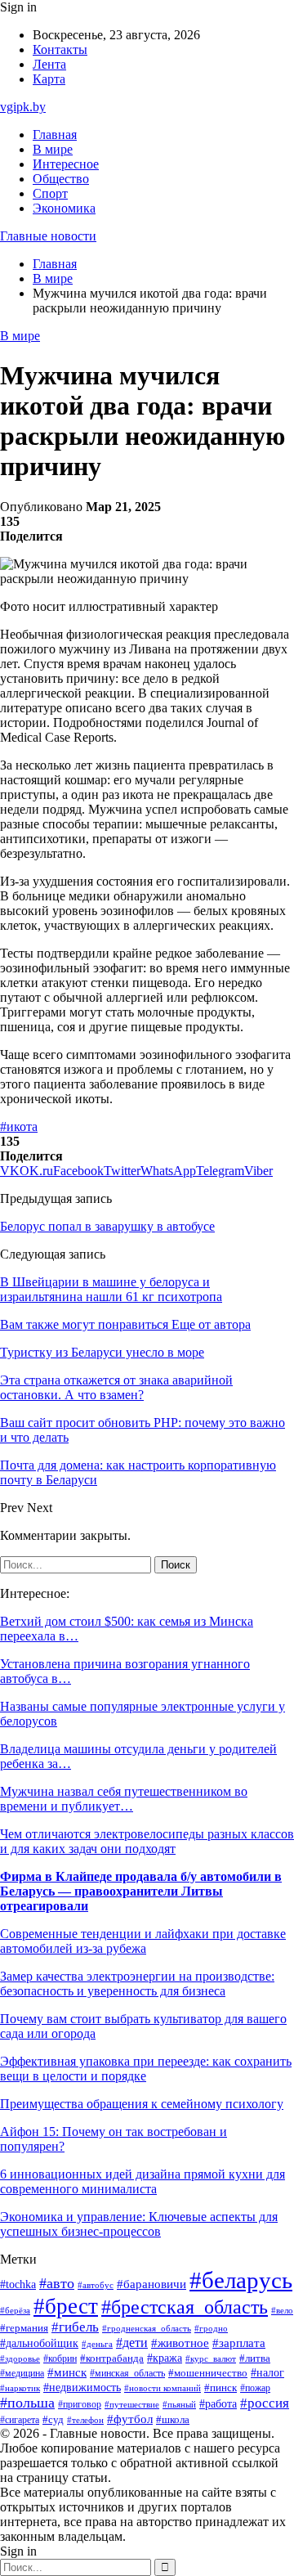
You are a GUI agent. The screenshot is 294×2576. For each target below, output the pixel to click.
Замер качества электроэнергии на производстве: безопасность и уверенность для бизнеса (137, 1984)
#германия (24, 2328)
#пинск (220, 2388)
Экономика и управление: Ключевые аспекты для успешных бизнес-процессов (139, 2224)
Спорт (50, 193)
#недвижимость (82, 2388)
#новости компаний (163, 2388)
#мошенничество (208, 2373)
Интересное (66, 164)
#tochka (18, 2284)
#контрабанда (112, 2358)
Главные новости (48, 236)
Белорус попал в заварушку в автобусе (107, 1226)
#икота (19, 1126)
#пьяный (179, 2404)
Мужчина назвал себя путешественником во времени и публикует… (124, 1799)
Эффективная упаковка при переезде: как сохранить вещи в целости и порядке (146, 2069)
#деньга (97, 2344)
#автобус (96, 2285)
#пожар (255, 2388)
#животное (180, 2343)
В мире (53, 149)
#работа (218, 2403)
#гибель (75, 2327)
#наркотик (20, 2388)
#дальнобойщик (39, 2343)
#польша (27, 2403)
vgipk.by (23, 107)
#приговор (80, 2405)
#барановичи (151, 2284)
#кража (165, 2358)
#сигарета (20, 2420)
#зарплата (239, 2343)
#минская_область (127, 2373)
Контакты (60, 49)
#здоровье (20, 2358)
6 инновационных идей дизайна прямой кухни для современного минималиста (143, 2181)
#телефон (85, 2420)
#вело (282, 2310)
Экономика (64, 208)
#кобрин (60, 2358)
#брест (66, 2306)
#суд (53, 2419)
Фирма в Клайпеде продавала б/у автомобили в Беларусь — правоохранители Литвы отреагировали (141, 1891)
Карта (49, 79)
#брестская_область (185, 2307)
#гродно (211, 2328)
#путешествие (132, 2404)
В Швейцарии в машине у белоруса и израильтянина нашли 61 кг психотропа (111, 1289)
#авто (57, 2283)
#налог (267, 2373)
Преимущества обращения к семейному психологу (142, 2104)
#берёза (15, 2310)
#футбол (130, 2419)
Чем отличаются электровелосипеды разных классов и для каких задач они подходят (147, 1841)
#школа (173, 2420)
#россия (265, 2403)
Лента (49, 64)
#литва (255, 2358)
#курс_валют (211, 2358)
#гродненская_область (147, 2329)
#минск (67, 2372)
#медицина (22, 2374)
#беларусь (241, 2280)
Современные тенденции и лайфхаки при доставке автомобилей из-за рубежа (143, 1941)
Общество (61, 179)
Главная (55, 135)
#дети (132, 2343)
